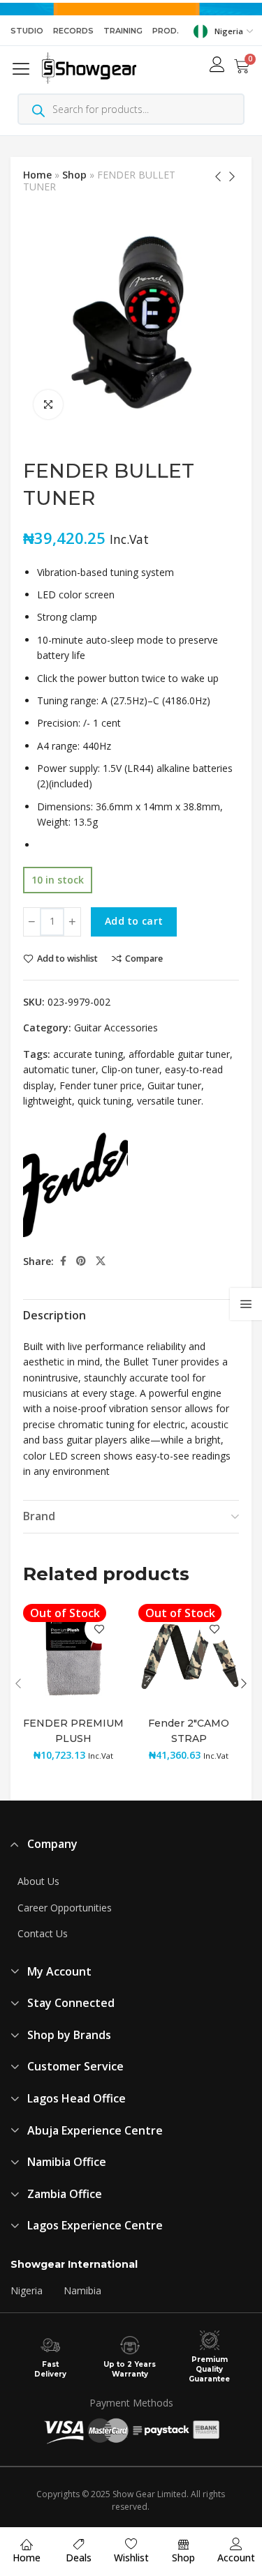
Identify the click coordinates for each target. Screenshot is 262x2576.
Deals (79, 2558)
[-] (32, 922)
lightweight (48, 1101)
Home (37, 175)
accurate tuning (88, 1054)
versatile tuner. (170, 1101)
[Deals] (79, 2544)
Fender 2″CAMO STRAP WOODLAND (189, 1738)
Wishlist (131, 2558)
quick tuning (104, 1101)
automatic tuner (59, 1069)
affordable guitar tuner (179, 1054)
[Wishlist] (131, 2544)
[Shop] (184, 2544)
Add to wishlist (67, 959)
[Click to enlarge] (48, 404)
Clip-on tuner (130, 1069)
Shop (74, 175)
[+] (72, 922)
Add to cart (134, 921)
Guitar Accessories (116, 1028)
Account (236, 2558)
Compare (144, 959)
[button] (24, 68)
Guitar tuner (174, 1085)
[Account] (236, 2544)
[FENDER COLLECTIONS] (75, 1185)
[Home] (27, 2544)
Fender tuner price (101, 1085)
